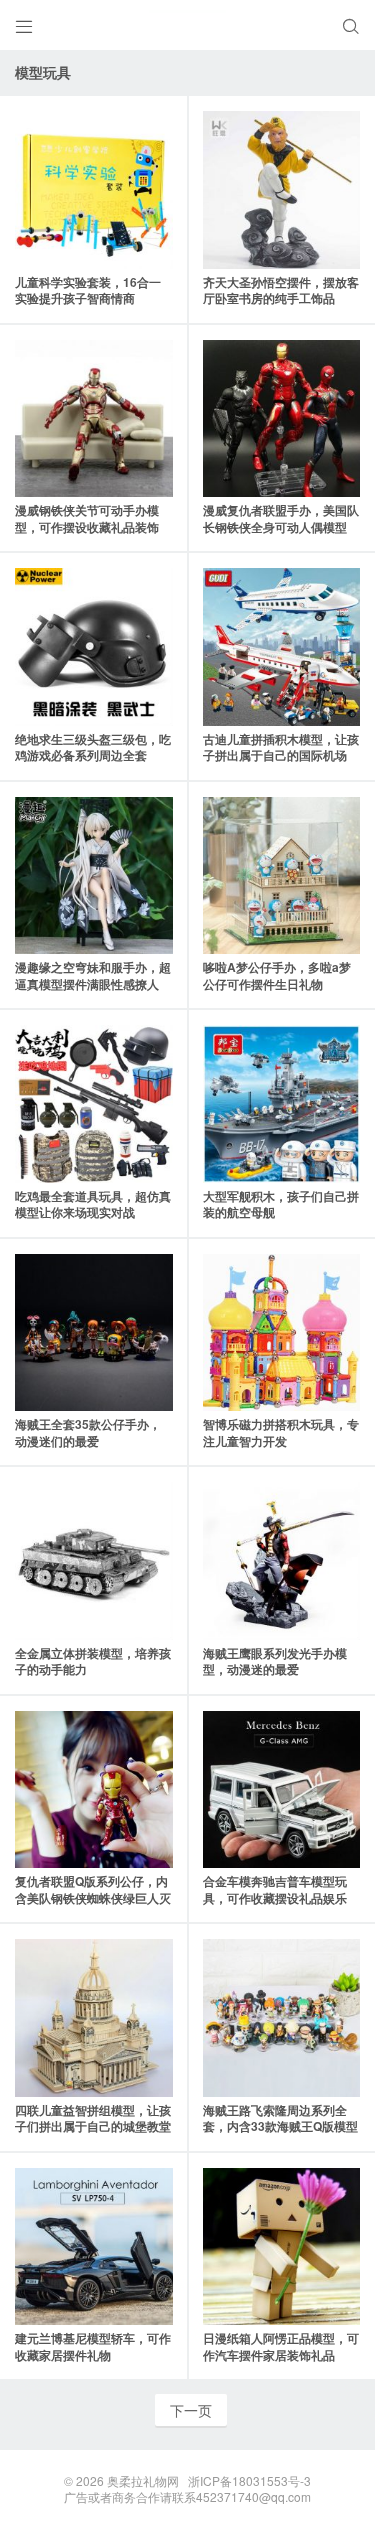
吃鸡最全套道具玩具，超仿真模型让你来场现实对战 (93, 1204)
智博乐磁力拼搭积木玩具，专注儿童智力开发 (281, 1432)
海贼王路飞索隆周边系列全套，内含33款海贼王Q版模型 (280, 2118)
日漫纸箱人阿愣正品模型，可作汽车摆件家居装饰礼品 (281, 2346)
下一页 (191, 2410)
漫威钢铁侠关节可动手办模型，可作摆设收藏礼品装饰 (87, 518)
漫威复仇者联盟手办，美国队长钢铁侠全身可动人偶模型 (281, 518)
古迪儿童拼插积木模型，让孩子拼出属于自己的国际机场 (281, 747)
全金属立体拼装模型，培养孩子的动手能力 (93, 1661)
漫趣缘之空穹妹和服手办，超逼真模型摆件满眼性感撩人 (93, 975)
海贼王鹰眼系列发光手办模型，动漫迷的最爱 (275, 1661)
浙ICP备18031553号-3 (249, 2480)
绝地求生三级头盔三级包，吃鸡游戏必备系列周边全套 (93, 747)
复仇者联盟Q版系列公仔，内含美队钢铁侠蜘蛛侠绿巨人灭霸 (93, 1898)
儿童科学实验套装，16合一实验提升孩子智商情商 (88, 290)
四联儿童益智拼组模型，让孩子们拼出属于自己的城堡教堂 (93, 2118)
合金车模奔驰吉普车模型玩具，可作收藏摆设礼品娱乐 (275, 1889)
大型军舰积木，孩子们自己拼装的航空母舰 (281, 1204)
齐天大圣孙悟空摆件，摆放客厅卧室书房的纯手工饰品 (281, 290)
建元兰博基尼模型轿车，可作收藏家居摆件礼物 (93, 2346)
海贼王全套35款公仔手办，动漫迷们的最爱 (88, 1432)
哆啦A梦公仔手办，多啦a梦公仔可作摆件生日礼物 (277, 975)
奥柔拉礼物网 (143, 2480)
